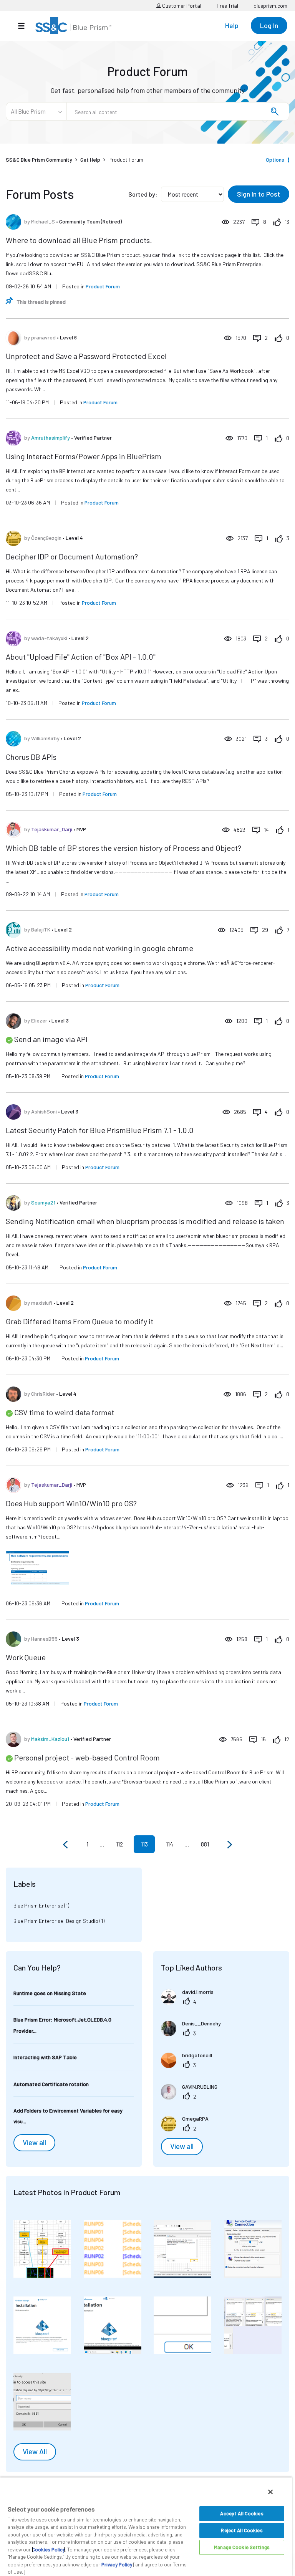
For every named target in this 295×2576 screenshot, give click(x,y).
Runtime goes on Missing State (50, 1993)
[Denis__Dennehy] (194, 2034)
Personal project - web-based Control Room (87, 1757)
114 (170, 1844)
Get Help (90, 160)
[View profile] (13, 222)
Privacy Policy (117, 2564)
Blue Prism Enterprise (38, 1905)
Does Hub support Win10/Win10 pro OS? (71, 1503)
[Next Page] (229, 1845)
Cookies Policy (48, 2550)
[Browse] (25, 26)
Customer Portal (181, 6)
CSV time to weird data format (64, 1412)
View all (34, 2143)
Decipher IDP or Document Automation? (72, 556)
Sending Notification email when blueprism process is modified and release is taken (145, 1221)
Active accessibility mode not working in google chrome (99, 948)
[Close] (270, 2492)
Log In (269, 25)
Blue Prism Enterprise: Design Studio (56, 1921)
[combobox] (178, 111)
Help (232, 25)
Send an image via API (51, 1039)
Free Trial (227, 6)
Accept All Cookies (242, 2513)
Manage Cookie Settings (242, 2547)
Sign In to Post (259, 194)
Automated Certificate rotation (51, 2084)
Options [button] (275, 160)
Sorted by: (143, 194)
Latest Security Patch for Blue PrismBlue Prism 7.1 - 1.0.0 (100, 1130)
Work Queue (26, 1657)
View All (35, 2452)
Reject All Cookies (242, 2530)
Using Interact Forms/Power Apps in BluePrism (84, 456)
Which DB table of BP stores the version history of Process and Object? (123, 848)
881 (205, 1844)
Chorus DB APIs (31, 757)
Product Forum (103, 286)
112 (119, 1844)
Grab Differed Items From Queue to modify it (80, 1321)
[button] (42, 2249)
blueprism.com (270, 6)
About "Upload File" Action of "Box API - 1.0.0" (81, 657)
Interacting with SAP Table (45, 2057)
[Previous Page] (66, 1845)
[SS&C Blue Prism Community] (73, 26)
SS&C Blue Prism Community (39, 160)
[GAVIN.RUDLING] (192, 2097)
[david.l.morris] (190, 2002)
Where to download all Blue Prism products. (79, 240)
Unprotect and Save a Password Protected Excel (86, 356)
